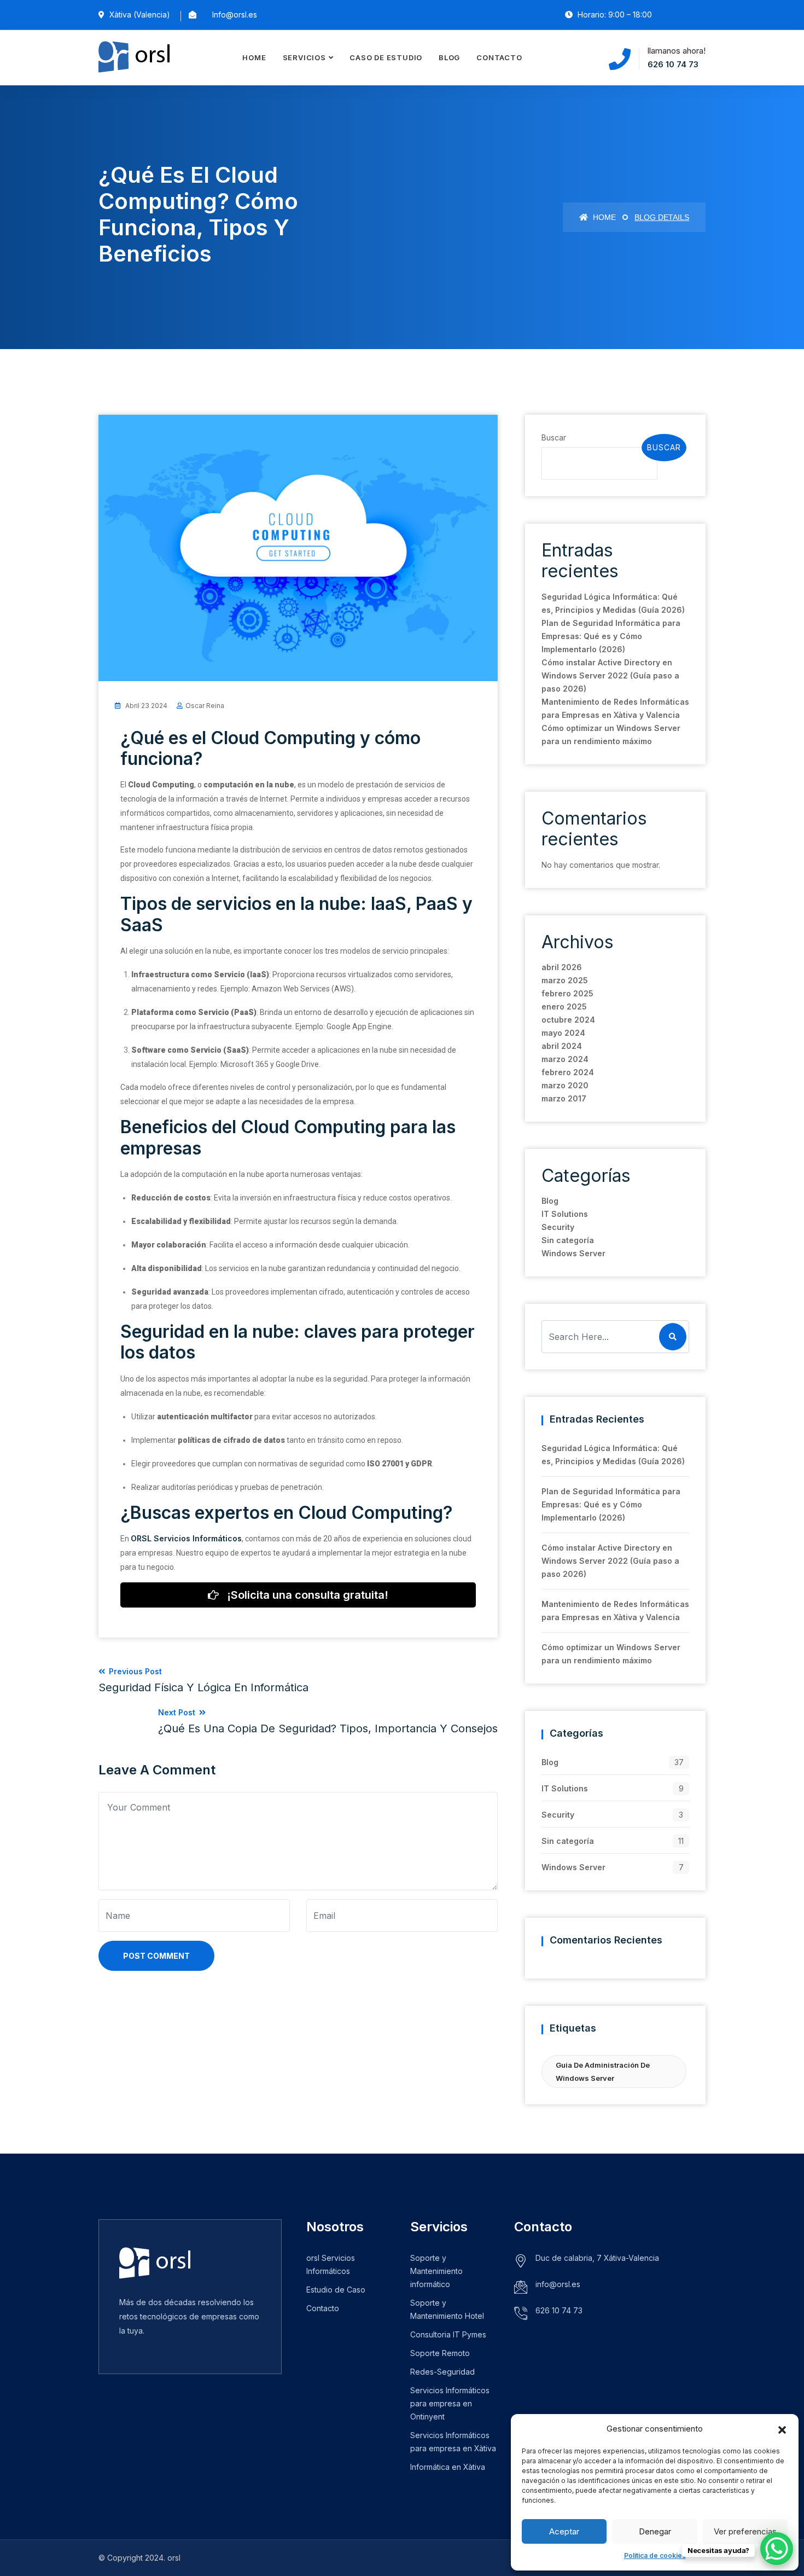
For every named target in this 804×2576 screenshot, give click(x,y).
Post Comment (156, 1956)
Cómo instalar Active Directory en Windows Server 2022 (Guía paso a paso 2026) (610, 675)
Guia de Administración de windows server (603, 2072)
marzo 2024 (565, 1059)
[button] (782, 2429)
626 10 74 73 (673, 64)
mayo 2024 (563, 1033)
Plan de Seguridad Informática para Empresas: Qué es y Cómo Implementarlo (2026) (611, 636)
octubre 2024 (568, 1020)
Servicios (304, 57)
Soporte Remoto (440, 2353)
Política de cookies (655, 2555)
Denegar (655, 2531)
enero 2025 (564, 1006)
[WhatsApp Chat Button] (777, 2549)
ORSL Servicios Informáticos (186, 1538)
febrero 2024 (568, 1072)
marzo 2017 (564, 1098)
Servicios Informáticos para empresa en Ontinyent (450, 2403)
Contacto (499, 57)
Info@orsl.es (235, 14)
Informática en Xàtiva (448, 2467)
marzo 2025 (565, 980)
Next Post (328, 1721)
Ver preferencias (745, 2531)
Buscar (554, 437)
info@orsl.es (558, 2284)
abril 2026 (562, 967)
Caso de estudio (386, 57)
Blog (449, 57)
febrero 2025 (567, 993)
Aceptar (564, 2531)
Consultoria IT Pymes (448, 2334)
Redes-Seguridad (442, 2372)
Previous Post (203, 1680)
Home (254, 57)
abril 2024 (562, 1046)
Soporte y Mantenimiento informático (436, 2271)
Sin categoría (568, 1240)
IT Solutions (565, 1214)
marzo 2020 (565, 1085)
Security (558, 1227)
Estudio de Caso (336, 2290)
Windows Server (573, 1253)
